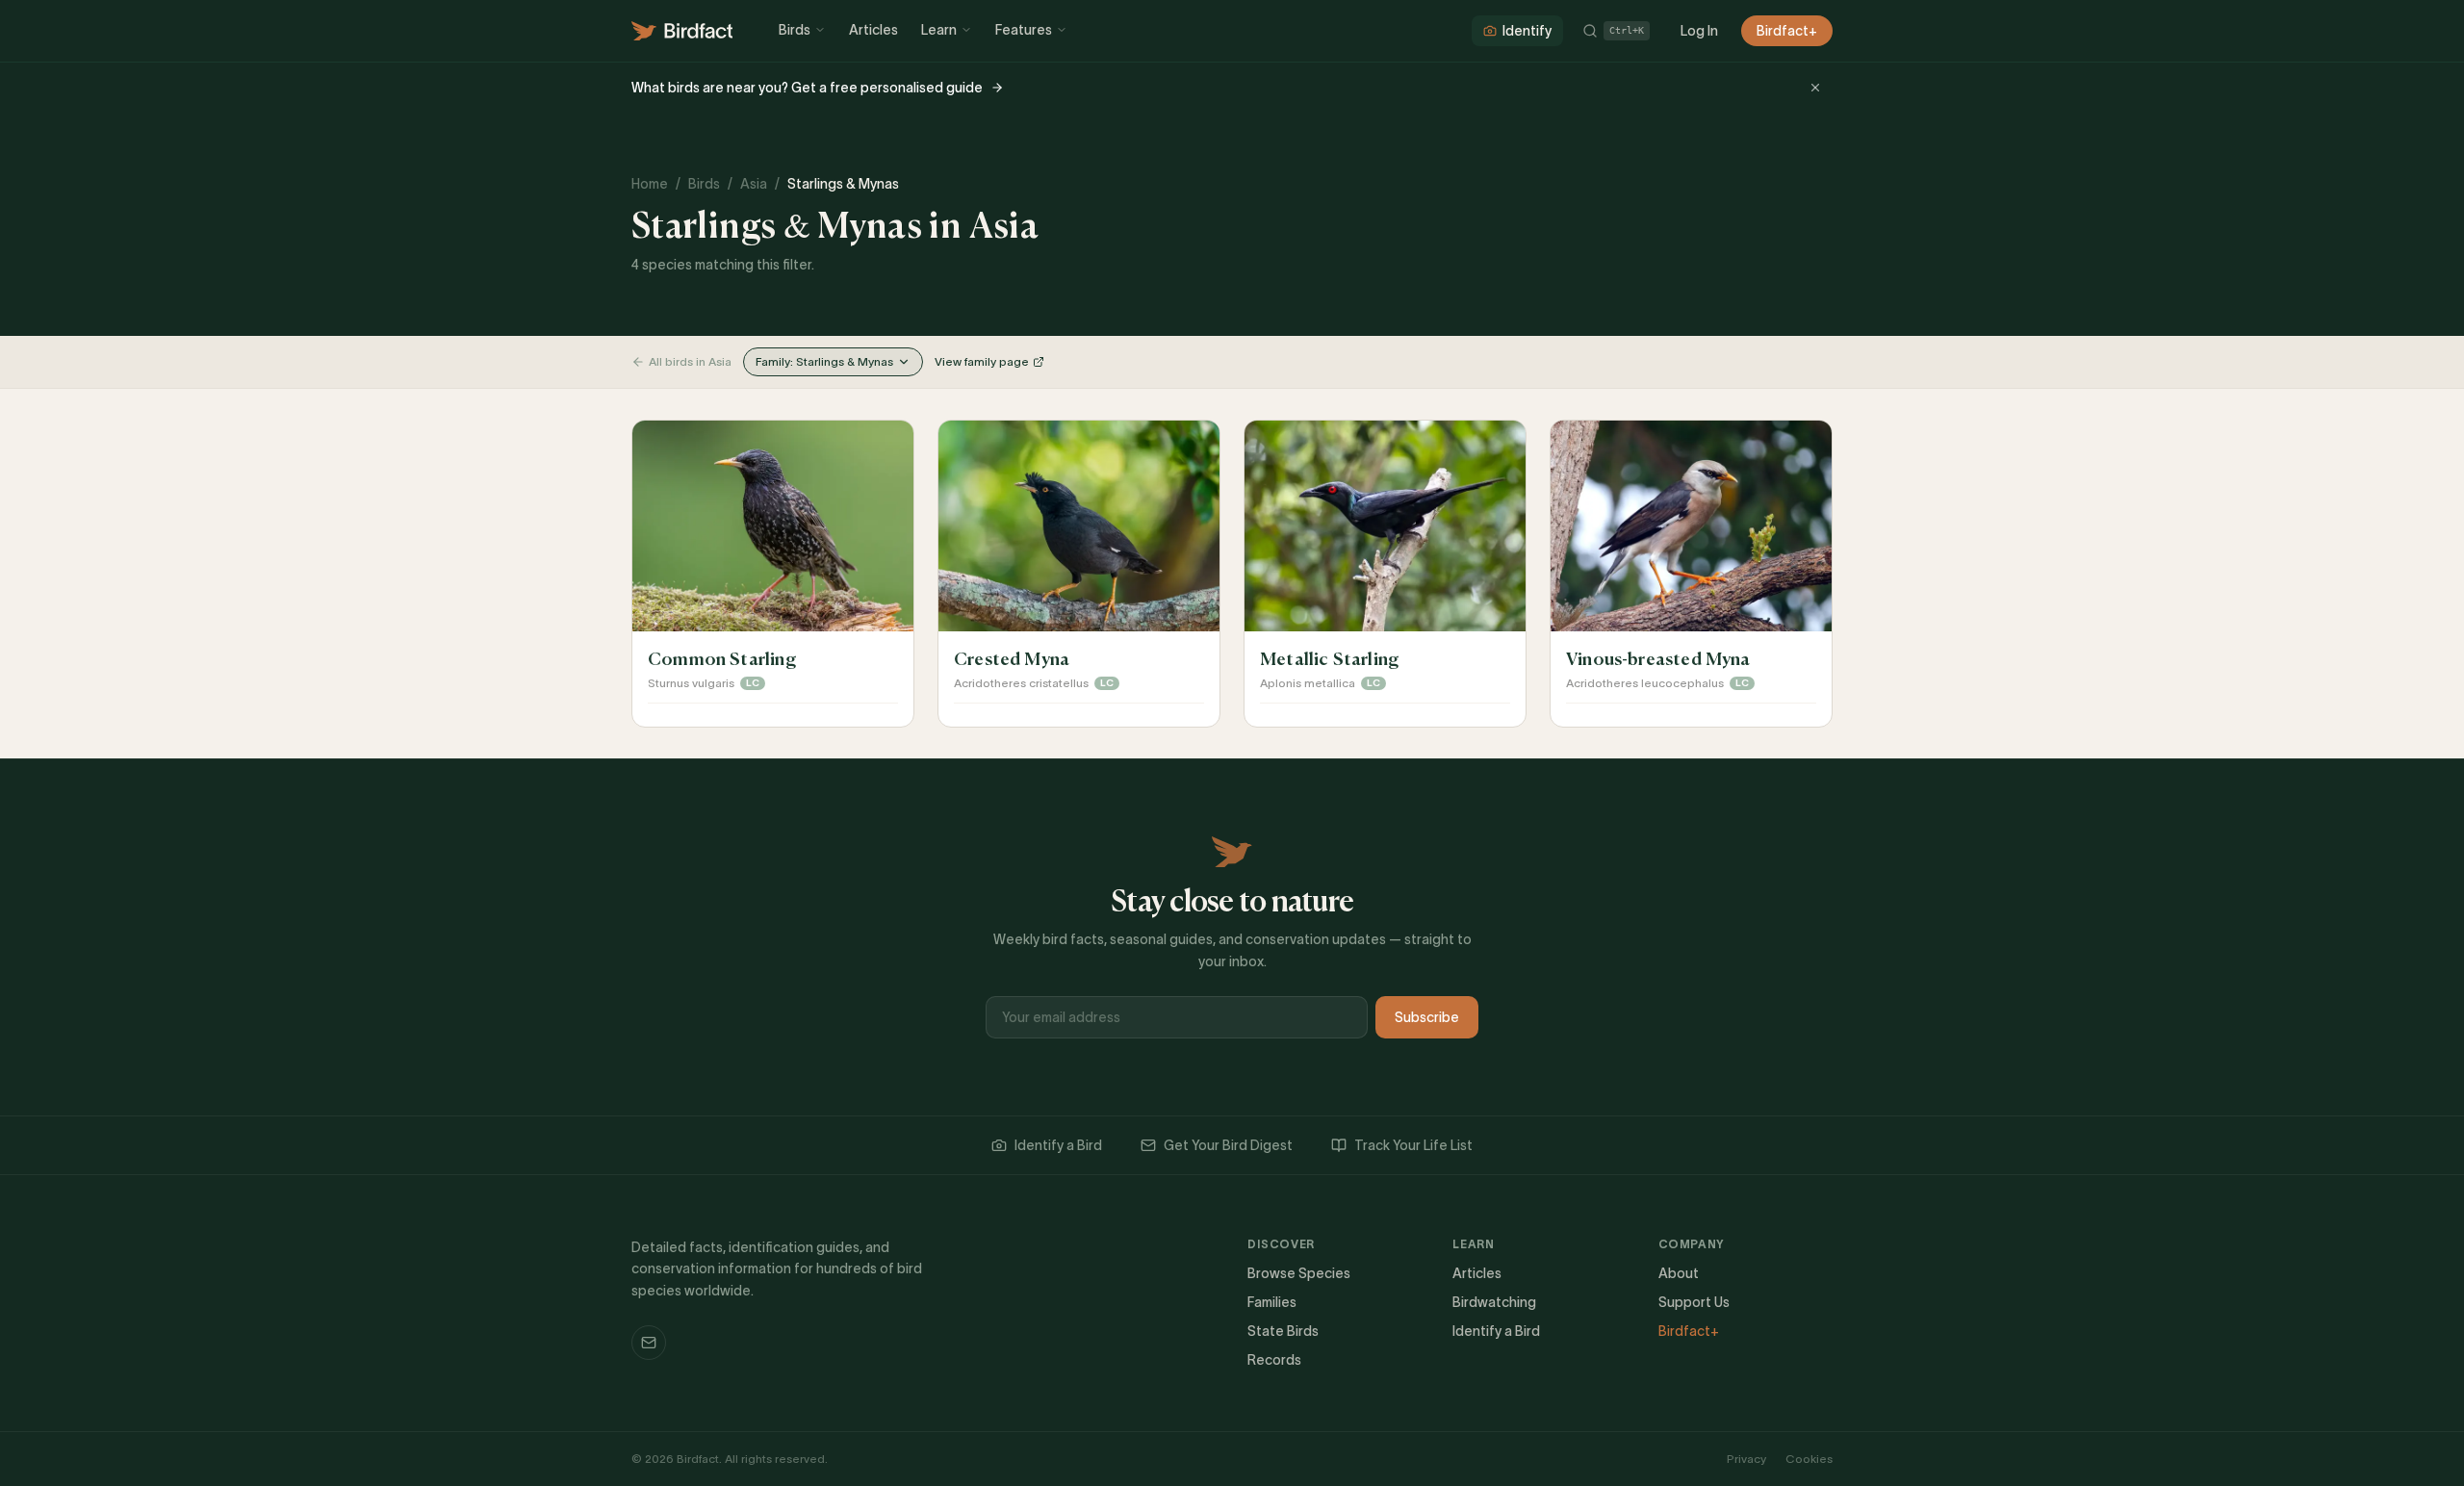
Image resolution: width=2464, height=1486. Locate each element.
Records (1274, 1360)
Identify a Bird (1058, 1145)
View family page (982, 361)
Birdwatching (1494, 1302)
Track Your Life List (1413, 1145)
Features (1024, 30)
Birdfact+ (1787, 31)
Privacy (1746, 1459)
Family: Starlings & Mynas (824, 361)
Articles (873, 30)
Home (650, 184)
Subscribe (1427, 1017)
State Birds (1283, 1331)
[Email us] (649, 1343)
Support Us (1694, 1302)
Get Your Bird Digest (1228, 1145)
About (1679, 1273)
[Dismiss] (1815, 88)
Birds (795, 30)
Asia (754, 184)
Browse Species (1299, 1273)
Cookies (1809, 1459)
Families (1272, 1302)
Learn (939, 30)
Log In (1699, 31)
